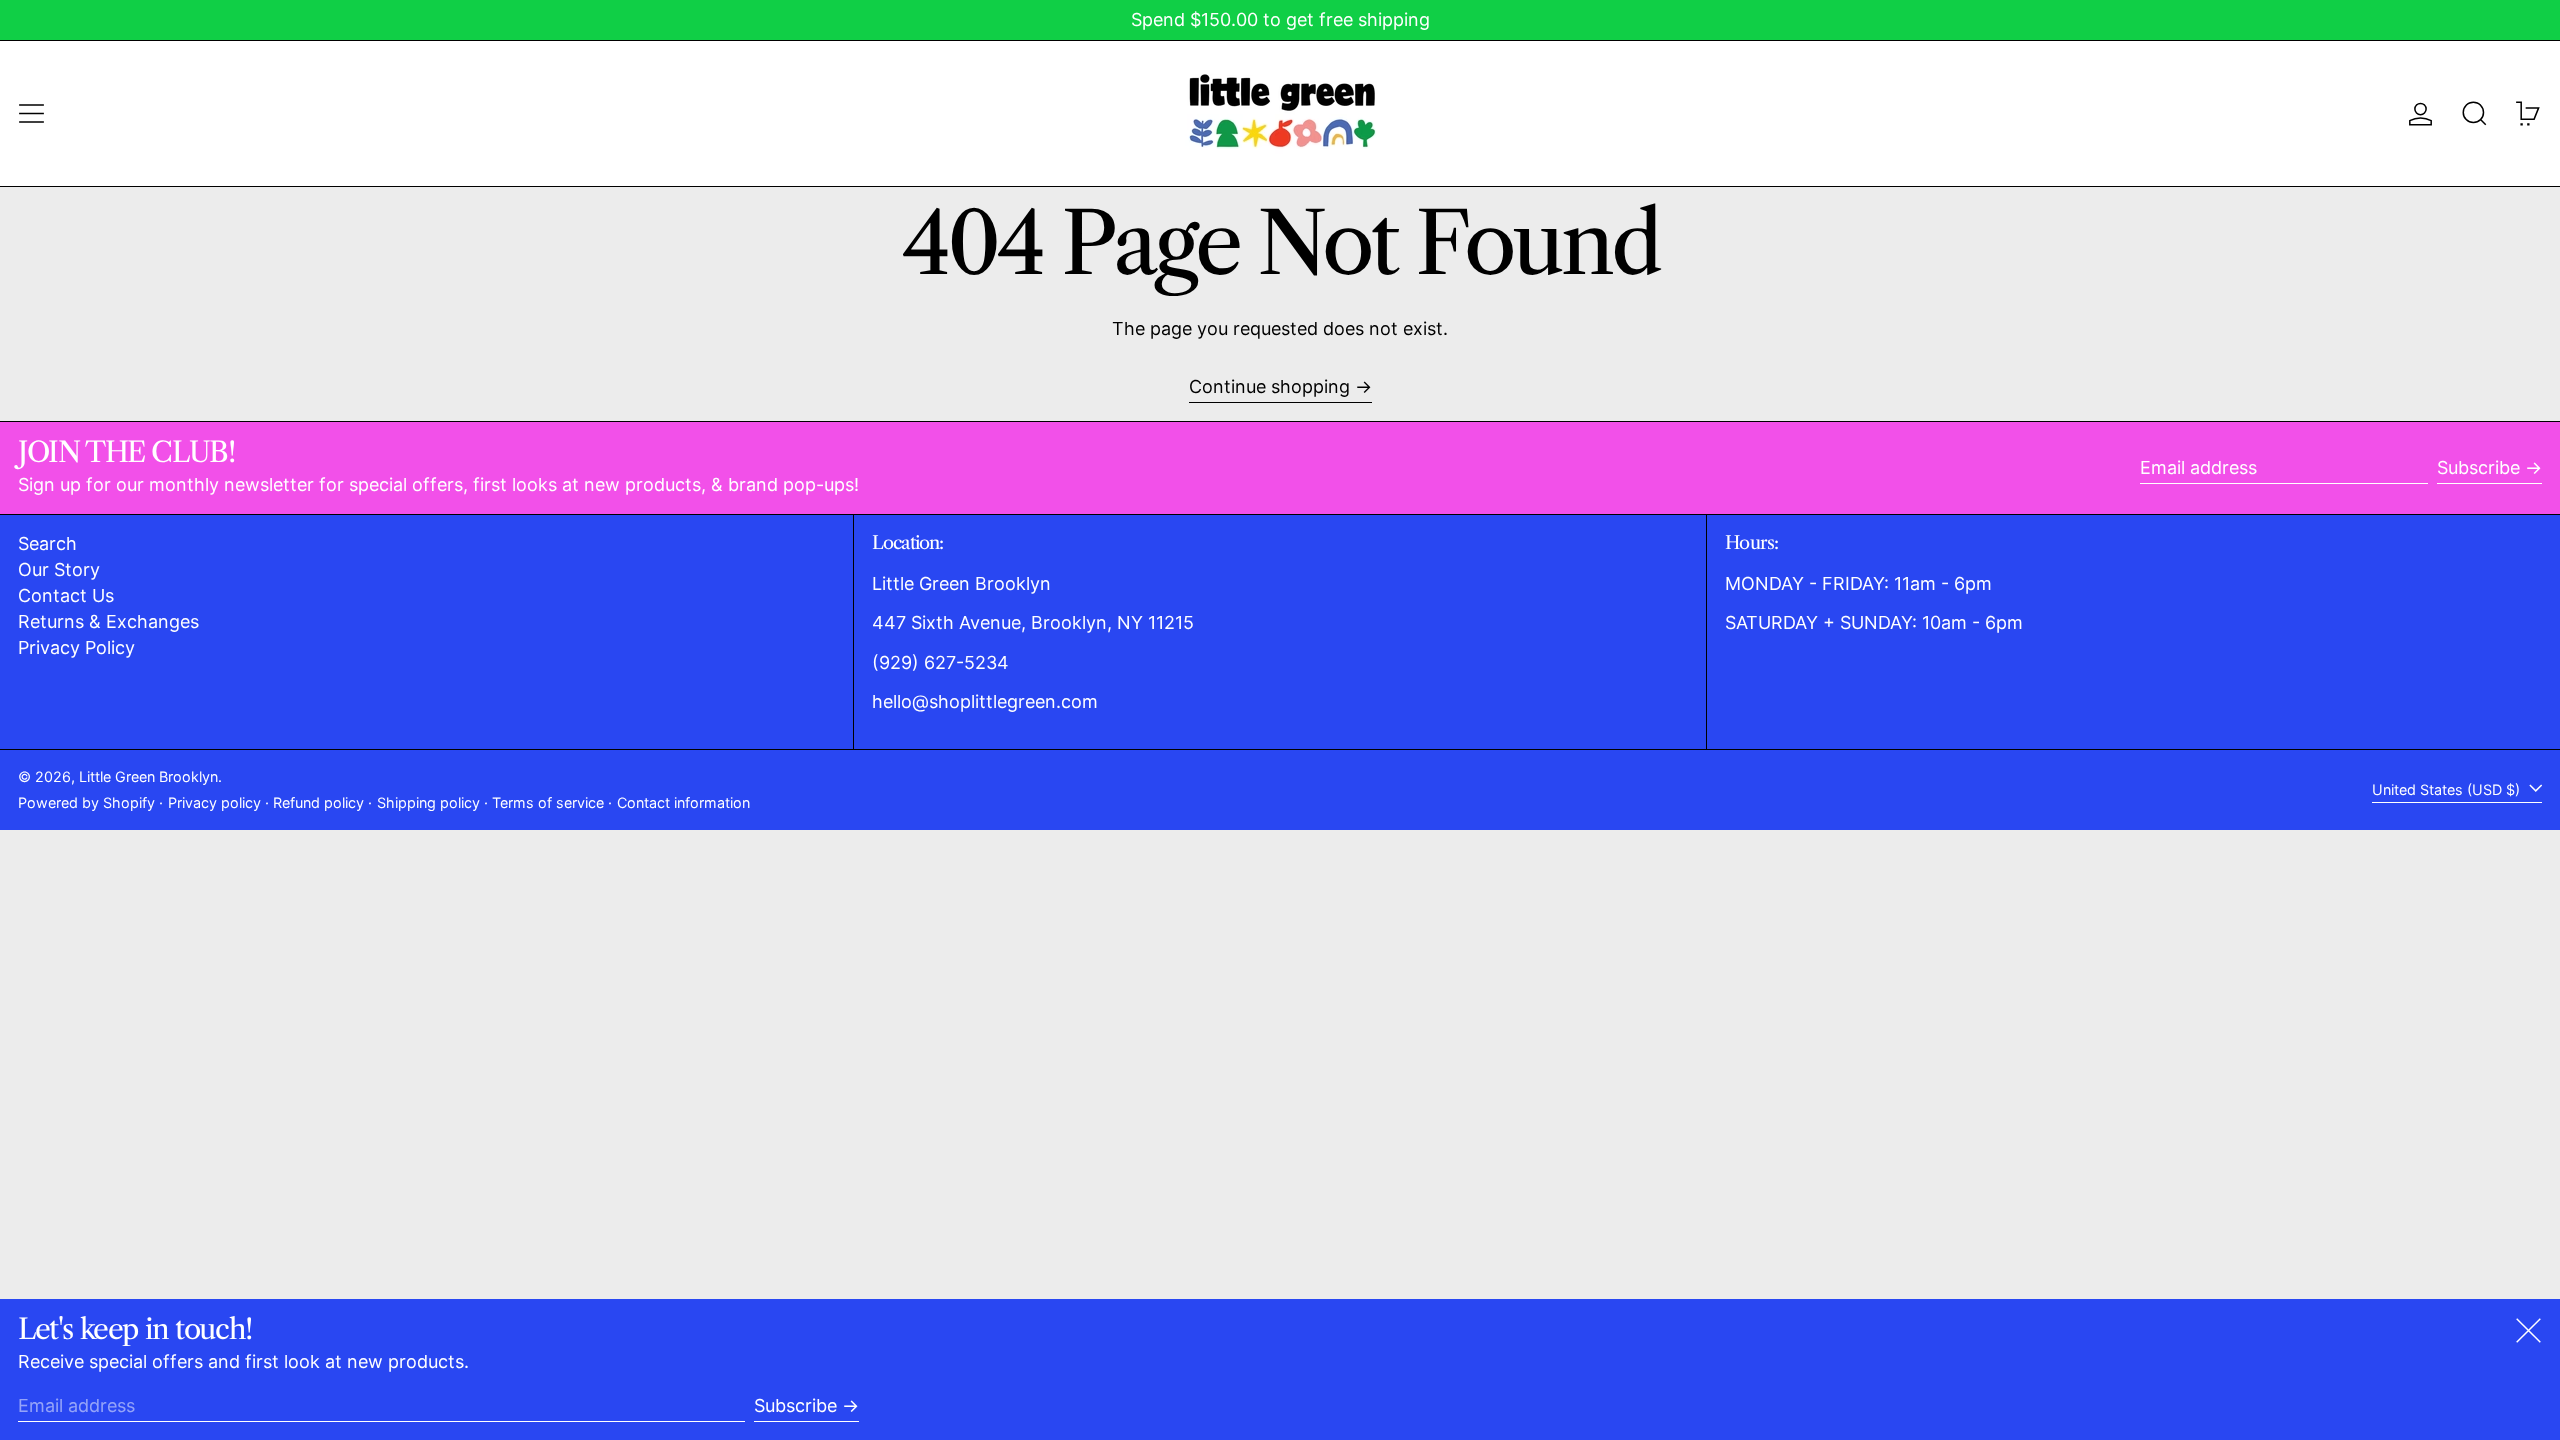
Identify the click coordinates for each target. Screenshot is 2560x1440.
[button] (2474, 113)
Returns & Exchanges (108, 621)
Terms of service (548, 802)
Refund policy (318, 802)
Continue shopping (1269, 386)
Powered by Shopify (86, 802)
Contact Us (66, 595)
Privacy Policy (76, 647)
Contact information (683, 802)
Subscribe (2478, 467)
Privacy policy (214, 802)
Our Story (59, 569)
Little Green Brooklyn (148, 776)
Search (47, 543)
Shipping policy (428, 802)
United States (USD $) (2448, 789)
